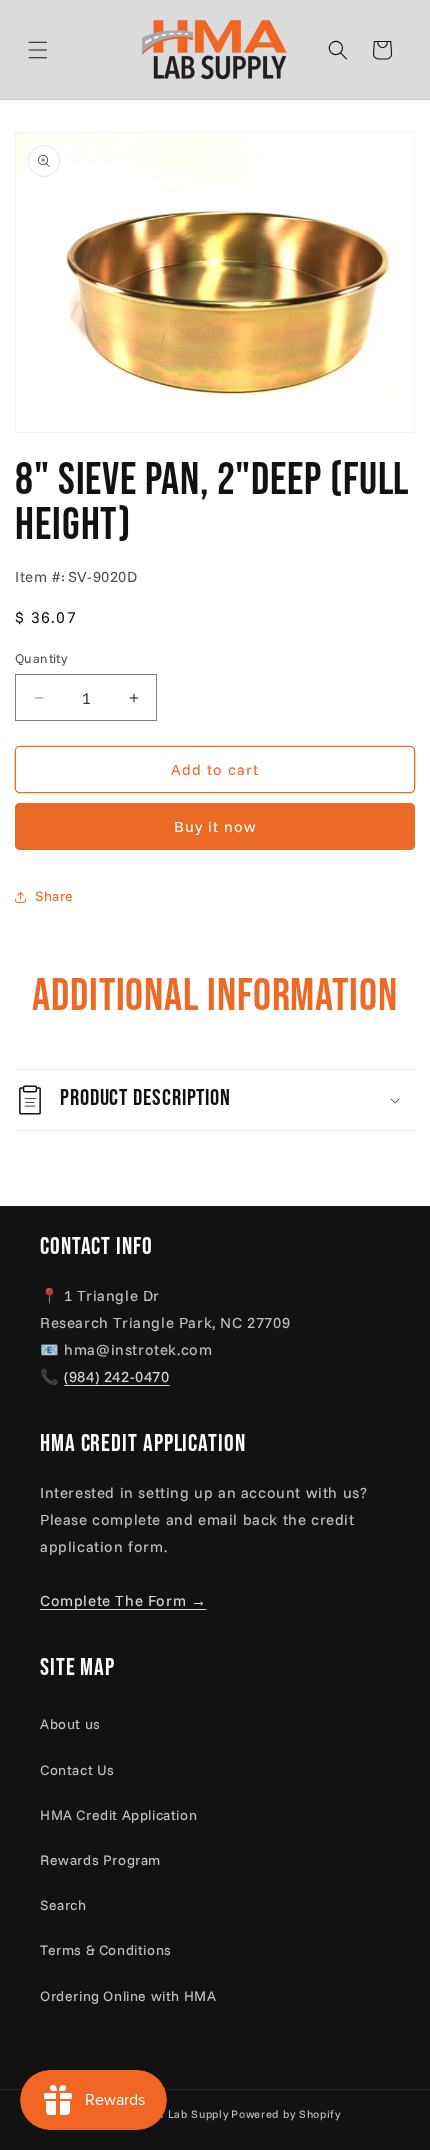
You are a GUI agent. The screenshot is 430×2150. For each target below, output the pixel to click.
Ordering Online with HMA (128, 1996)
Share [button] (54, 896)
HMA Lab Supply (183, 2114)
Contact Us (77, 1770)
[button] (62, 50)
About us (70, 1724)
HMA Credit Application (118, 1815)
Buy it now (215, 826)
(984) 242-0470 (116, 1376)
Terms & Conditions (106, 1950)
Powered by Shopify (286, 2114)
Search (63, 1905)
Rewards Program (100, 1860)
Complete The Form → (123, 1600)
